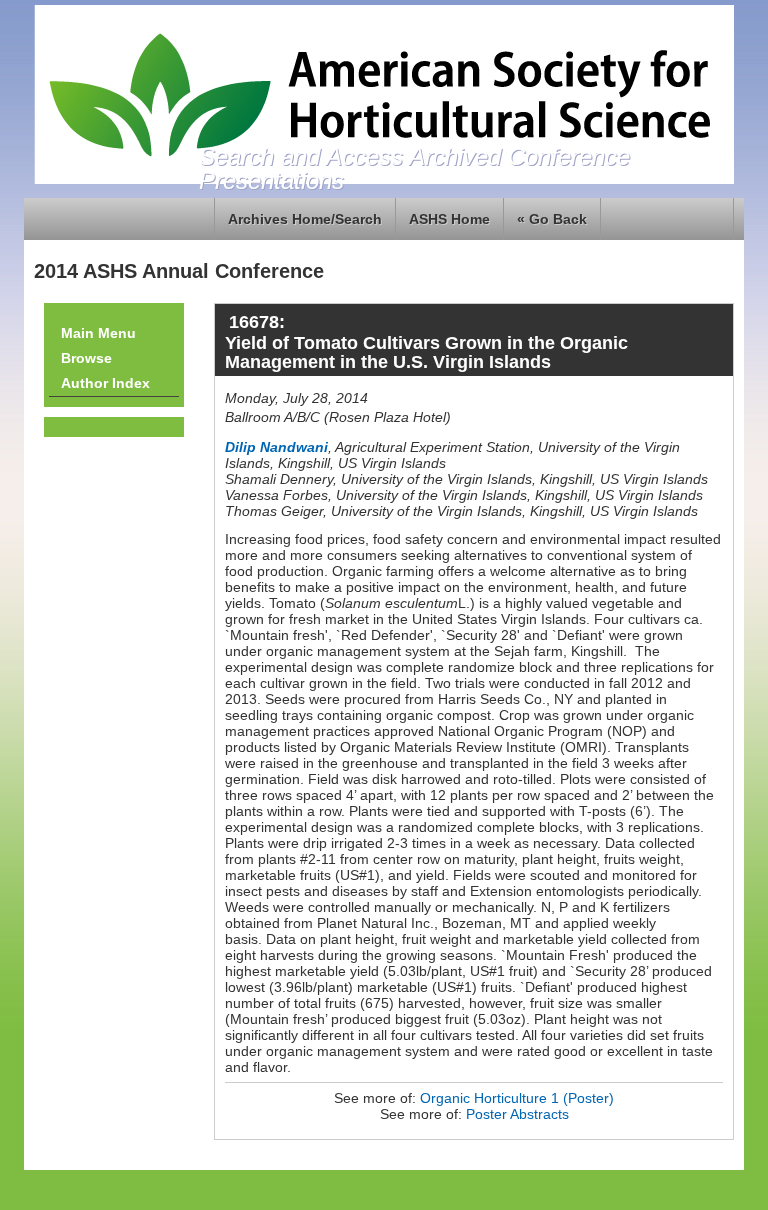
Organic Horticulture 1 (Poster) (517, 1098)
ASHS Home (449, 219)
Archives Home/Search (305, 219)
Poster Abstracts (517, 1114)
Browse (86, 358)
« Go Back (552, 219)
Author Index (105, 383)
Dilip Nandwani (276, 447)
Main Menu (98, 333)
